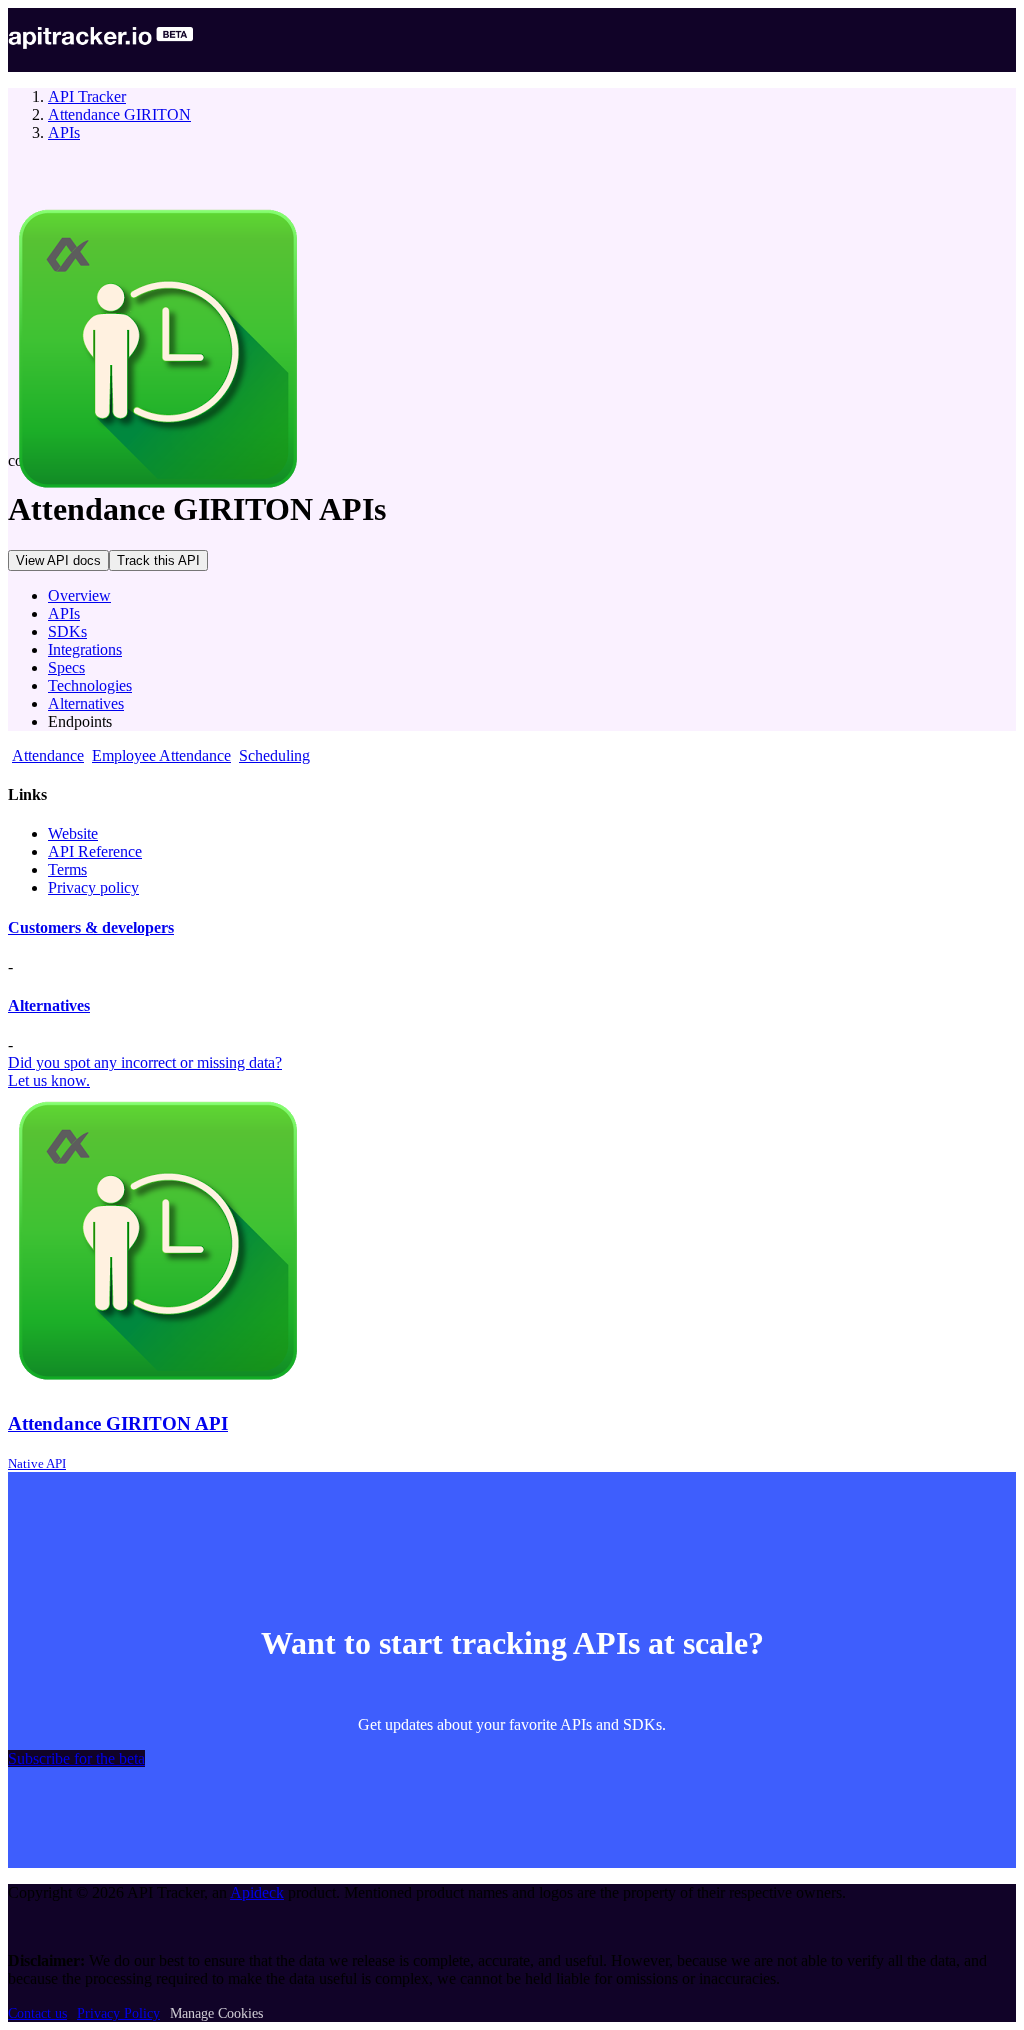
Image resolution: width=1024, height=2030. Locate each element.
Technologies (90, 685)
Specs (66, 667)
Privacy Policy (118, 2013)
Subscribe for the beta (76, 1758)
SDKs (67, 631)
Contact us (37, 2013)
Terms (67, 869)
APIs (64, 132)
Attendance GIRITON (119, 114)
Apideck (257, 1892)
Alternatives (86, 703)
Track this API (158, 560)
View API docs (58, 560)
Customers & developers (91, 927)
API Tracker (87, 96)
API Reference (95, 851)
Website (73, 833)
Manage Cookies (216, 2013)
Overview (79, 595)
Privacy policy (93, 887)
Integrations (85, 649)
